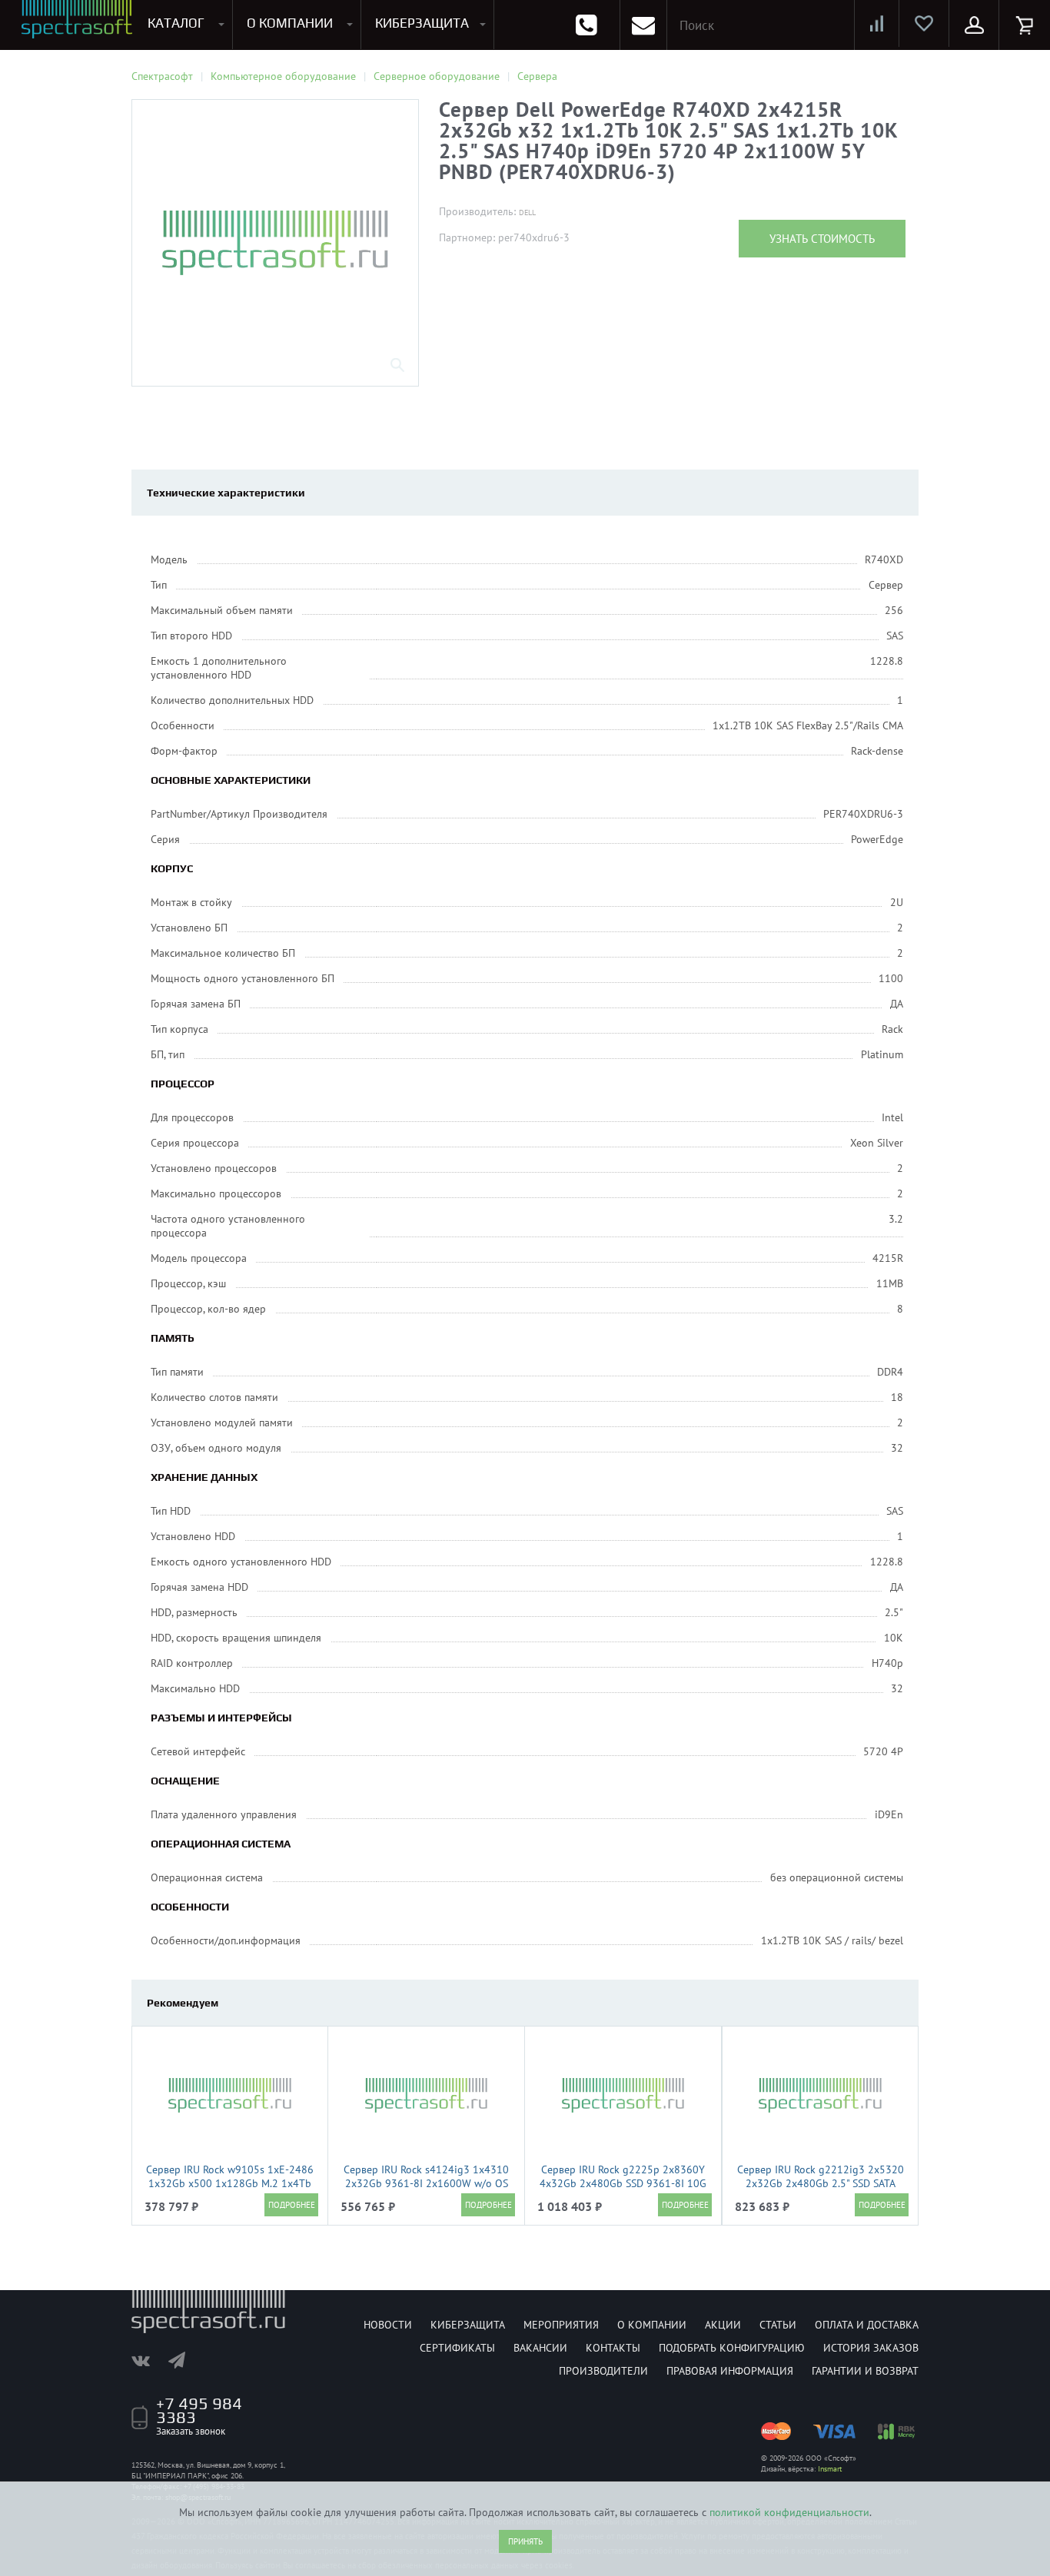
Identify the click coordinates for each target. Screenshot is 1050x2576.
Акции (723, 2325)
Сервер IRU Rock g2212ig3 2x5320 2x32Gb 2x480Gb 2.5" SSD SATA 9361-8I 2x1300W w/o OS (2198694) (821, 2190)
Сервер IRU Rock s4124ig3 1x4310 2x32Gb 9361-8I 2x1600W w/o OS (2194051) (426, 2183)
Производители (603, 2371)
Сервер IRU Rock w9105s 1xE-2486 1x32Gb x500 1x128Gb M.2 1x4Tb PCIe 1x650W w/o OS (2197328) (230, 2183)
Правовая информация (730, 2371)
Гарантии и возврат (865, 2371)
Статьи (778, 2325)
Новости (388, 2325)
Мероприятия (561, 2325)
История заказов (871, 2348)
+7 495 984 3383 (199, 2410)
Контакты (613, 2348)
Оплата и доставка (867, 2325)
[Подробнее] (291, 2205)
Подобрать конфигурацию (732, 2348)
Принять (525, 2541)
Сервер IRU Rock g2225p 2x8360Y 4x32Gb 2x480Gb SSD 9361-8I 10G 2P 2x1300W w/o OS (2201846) (623, 2183)
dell (527, 212)
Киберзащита (468, 2325)
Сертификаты (457, 2348)
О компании (652, 2325)
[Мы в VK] (148, 2360)
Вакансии (540, 2348)
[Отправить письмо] (643, 25)
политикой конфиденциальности (789, 2512)
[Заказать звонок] (586, 25)
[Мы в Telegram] (184, 2360)
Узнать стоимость (822, 239)
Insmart (830, 2469)
